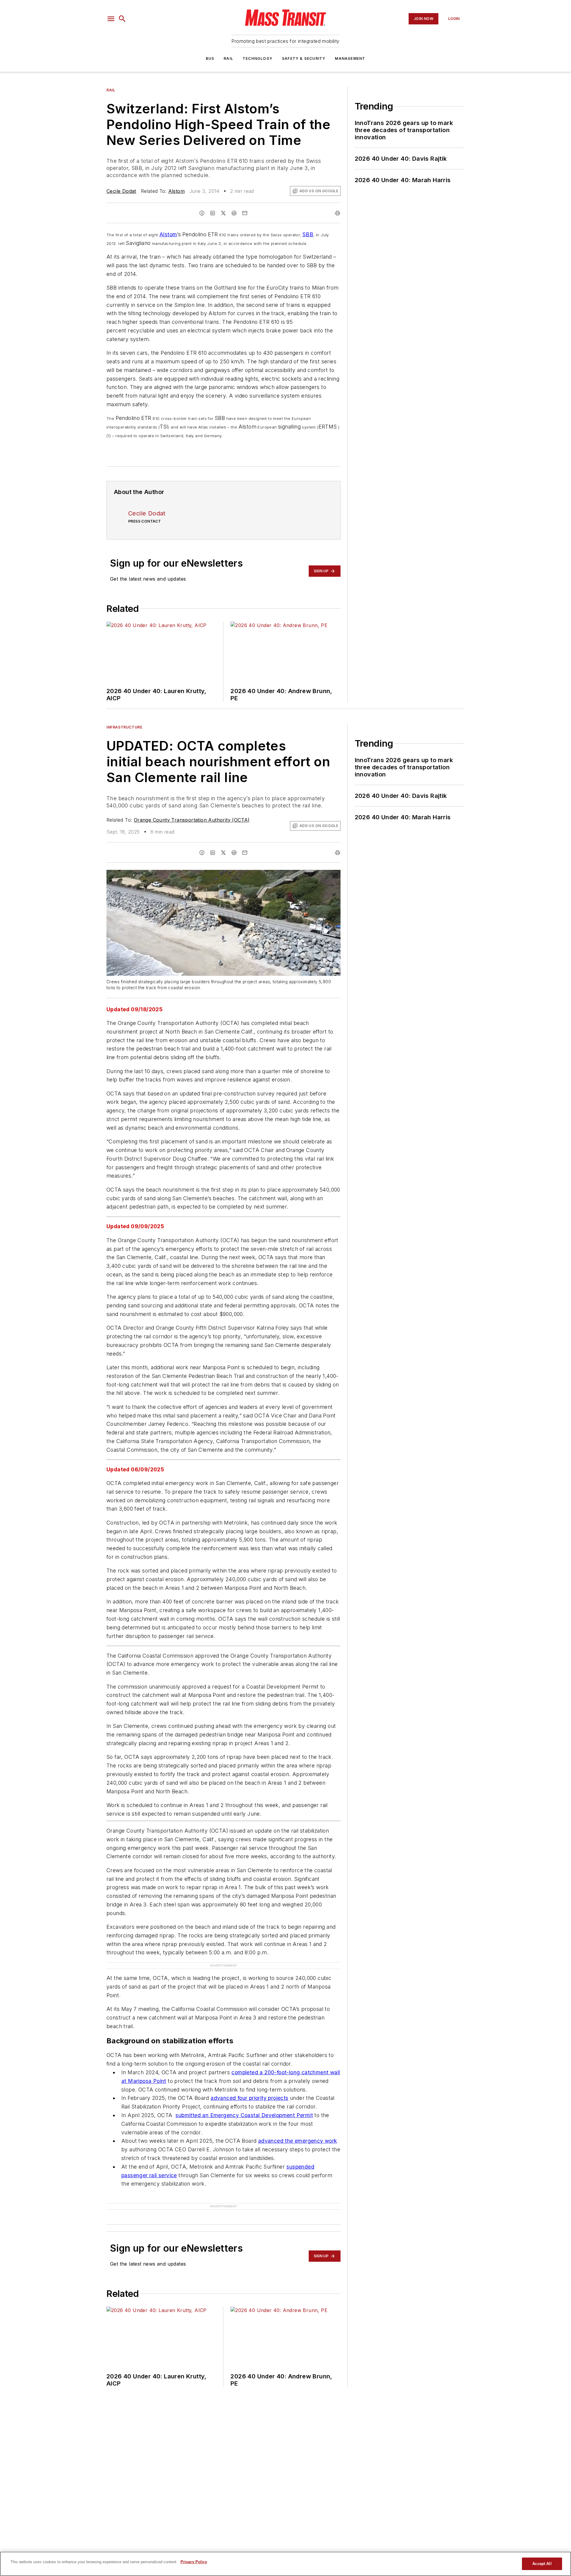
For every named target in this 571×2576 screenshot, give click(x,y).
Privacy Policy (194, 2562)
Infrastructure (124, 727)
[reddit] (234, 213)
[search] (122, 19)
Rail (228, 58)
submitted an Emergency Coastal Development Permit (244, 2115)
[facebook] (202, 213)
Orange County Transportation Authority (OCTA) (192, 820)
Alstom (177, 191)
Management (350, 58)
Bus (210, 58)
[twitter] (223, 213)
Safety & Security (304, 58)
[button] (111, 19)
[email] (245, 213)
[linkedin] (213, 213)
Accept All (542, 2564)
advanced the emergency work (298, 2141)
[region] (285, 2564)
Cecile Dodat (121, 191)
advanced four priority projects (249, 2098)
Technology (258, 58)
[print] (338, 213)
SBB (308, 234)
